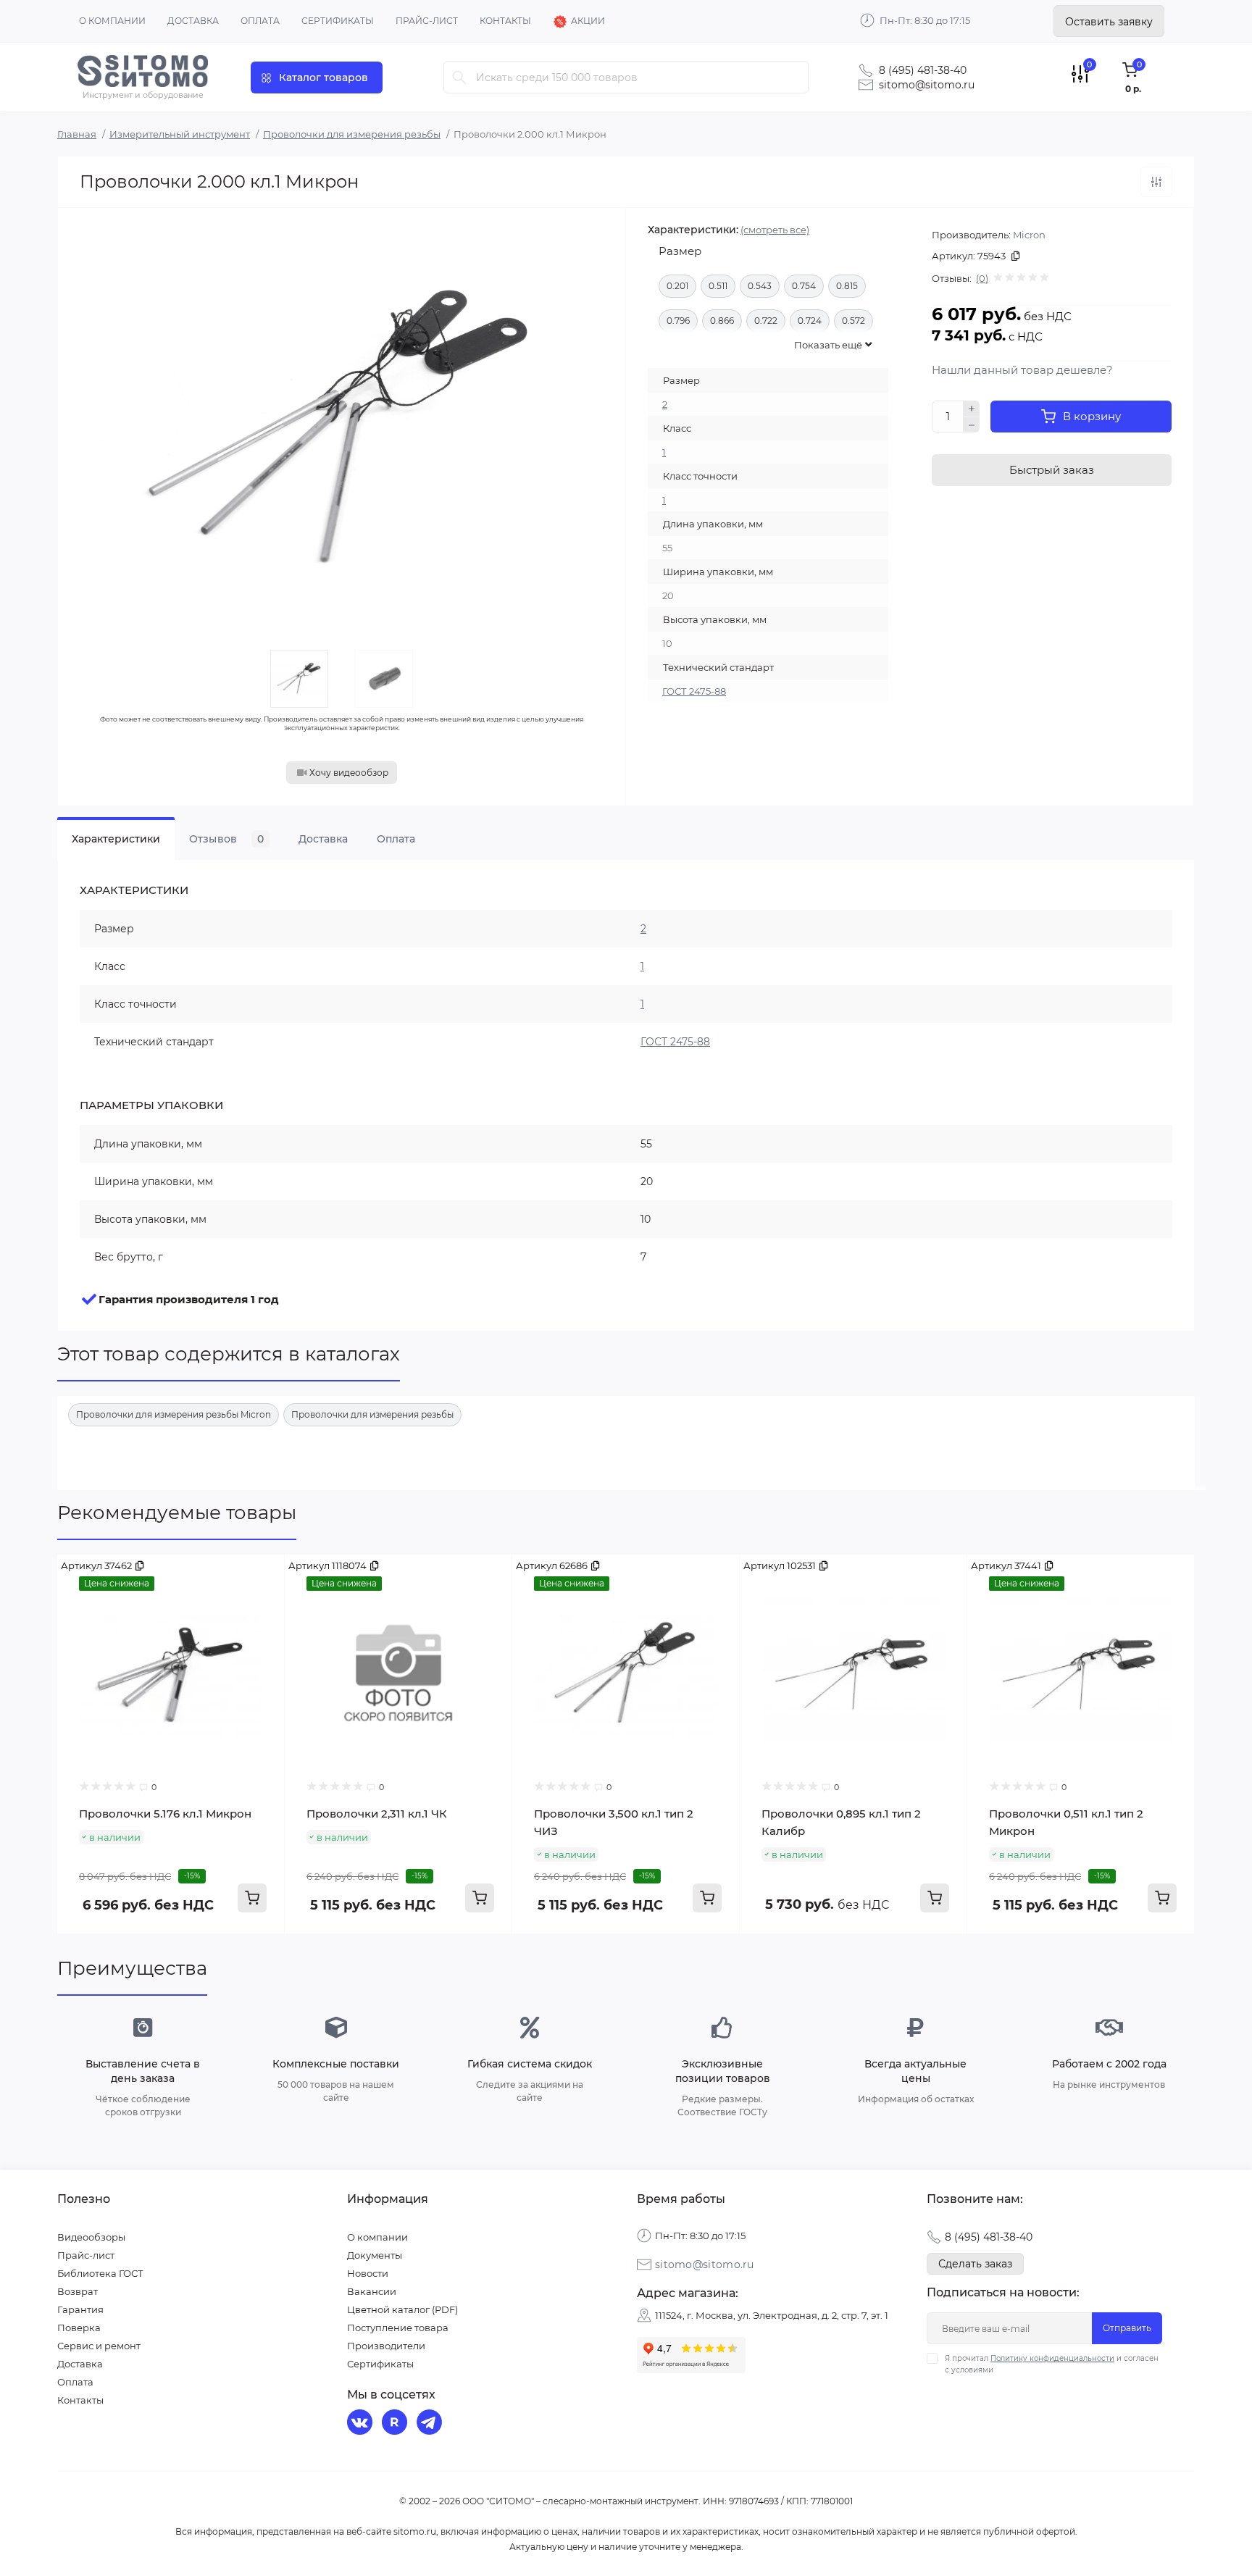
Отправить (1127, 2328)
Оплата (260, 21)
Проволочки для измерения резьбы (352, 134)
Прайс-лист (427, 21)
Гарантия (80, 2309)
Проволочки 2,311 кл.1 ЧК (377, 1814)
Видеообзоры (91, 2237)
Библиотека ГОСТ (100, 2273)
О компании (112, 21)
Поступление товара (398, 2328)
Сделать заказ (975, 2264)
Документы (375, 2255)
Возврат (78, 2291)
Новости (368, 2273)
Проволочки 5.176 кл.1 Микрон (165, 1814)
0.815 (847, 286)
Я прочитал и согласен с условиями (1052, 2364)
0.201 (677, 286)
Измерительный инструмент (180, 134)
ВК (362, 2424)
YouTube (396, 2424)
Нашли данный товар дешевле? (1022, 370)
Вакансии (372, 2291)
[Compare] (263, 1576)
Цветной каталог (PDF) (402, 2309)
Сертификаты (338, 21)
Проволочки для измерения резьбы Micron (174, 1414)
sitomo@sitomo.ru (927, 85)
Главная (77, 134)
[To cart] (252, 1898)
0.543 (760, 286)
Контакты (505, 21)
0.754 (804, 286)
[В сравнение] (1156, 182)
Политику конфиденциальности (1052, 2358)
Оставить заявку (1109, 22)
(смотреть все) (775, 230)
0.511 (718, 286)
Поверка (79, 2328)
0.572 (854, 321)
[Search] (459, 77)
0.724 (810, 321)
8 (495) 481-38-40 (923, 70)
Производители (386, 2346)
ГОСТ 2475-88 (694, 691)
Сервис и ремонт (99, 2346)
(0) (982, 278)
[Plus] (972, 409)
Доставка (193, 21)
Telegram (431, 2424)
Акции (588, 21)
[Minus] (972, 425)
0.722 (766, 321)
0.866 (722, 321)
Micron (1029, 235)
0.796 (678, 321)
